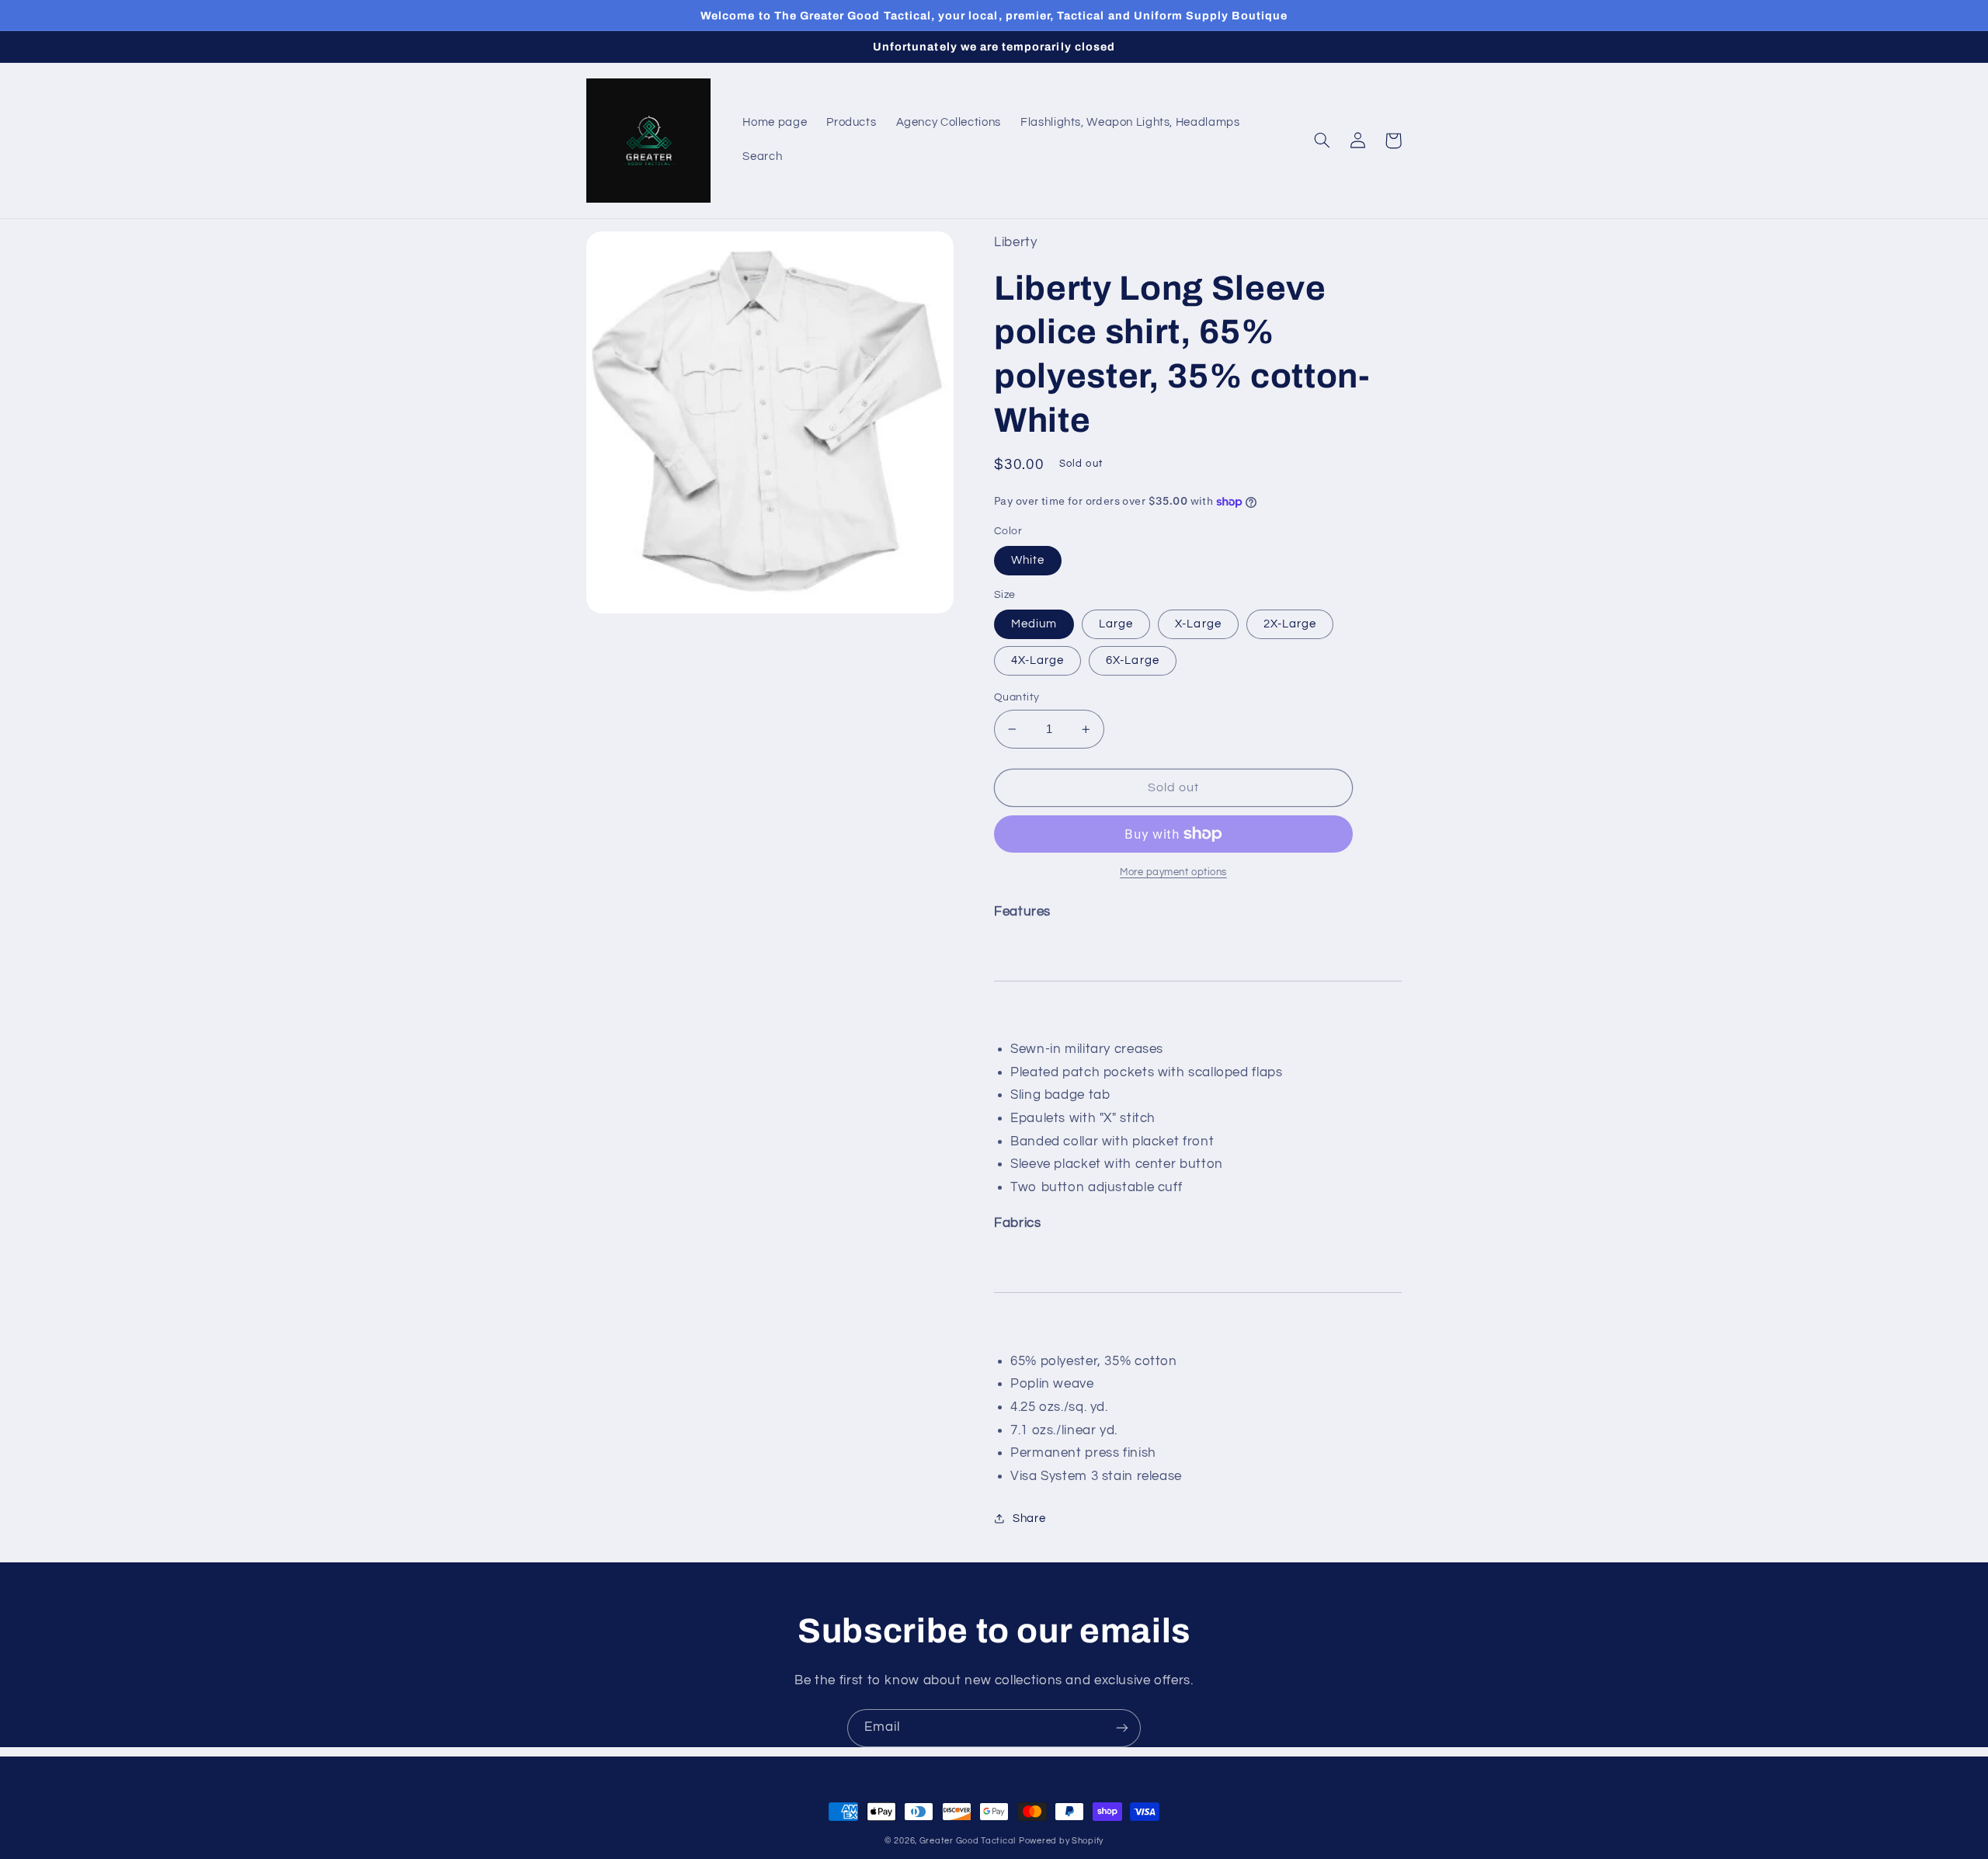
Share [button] (1029, 1518)
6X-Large (1132, 660)
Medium (1034, 624)
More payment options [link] (1173, 872)
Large (1116, 624)
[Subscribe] (1122, 1728)
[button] (1322, 141)
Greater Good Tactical (968, 1841)
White (1028, 560)
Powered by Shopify (1061, 1841)
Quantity (1017, 697)
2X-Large (1290, 624)
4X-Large (1037, 660)
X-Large (1198, 624)
